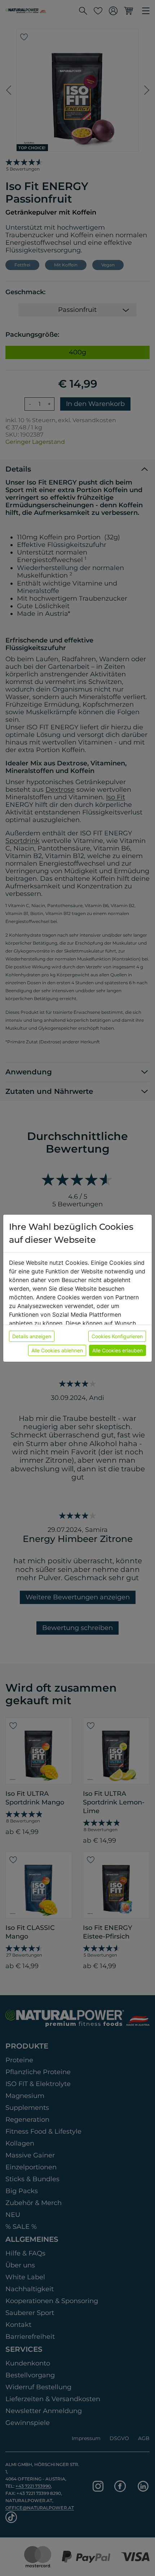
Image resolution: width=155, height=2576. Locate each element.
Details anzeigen (32, 1336)
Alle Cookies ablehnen (57, 1350)
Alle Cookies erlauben (118, 1350)
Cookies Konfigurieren (117, 1336)
